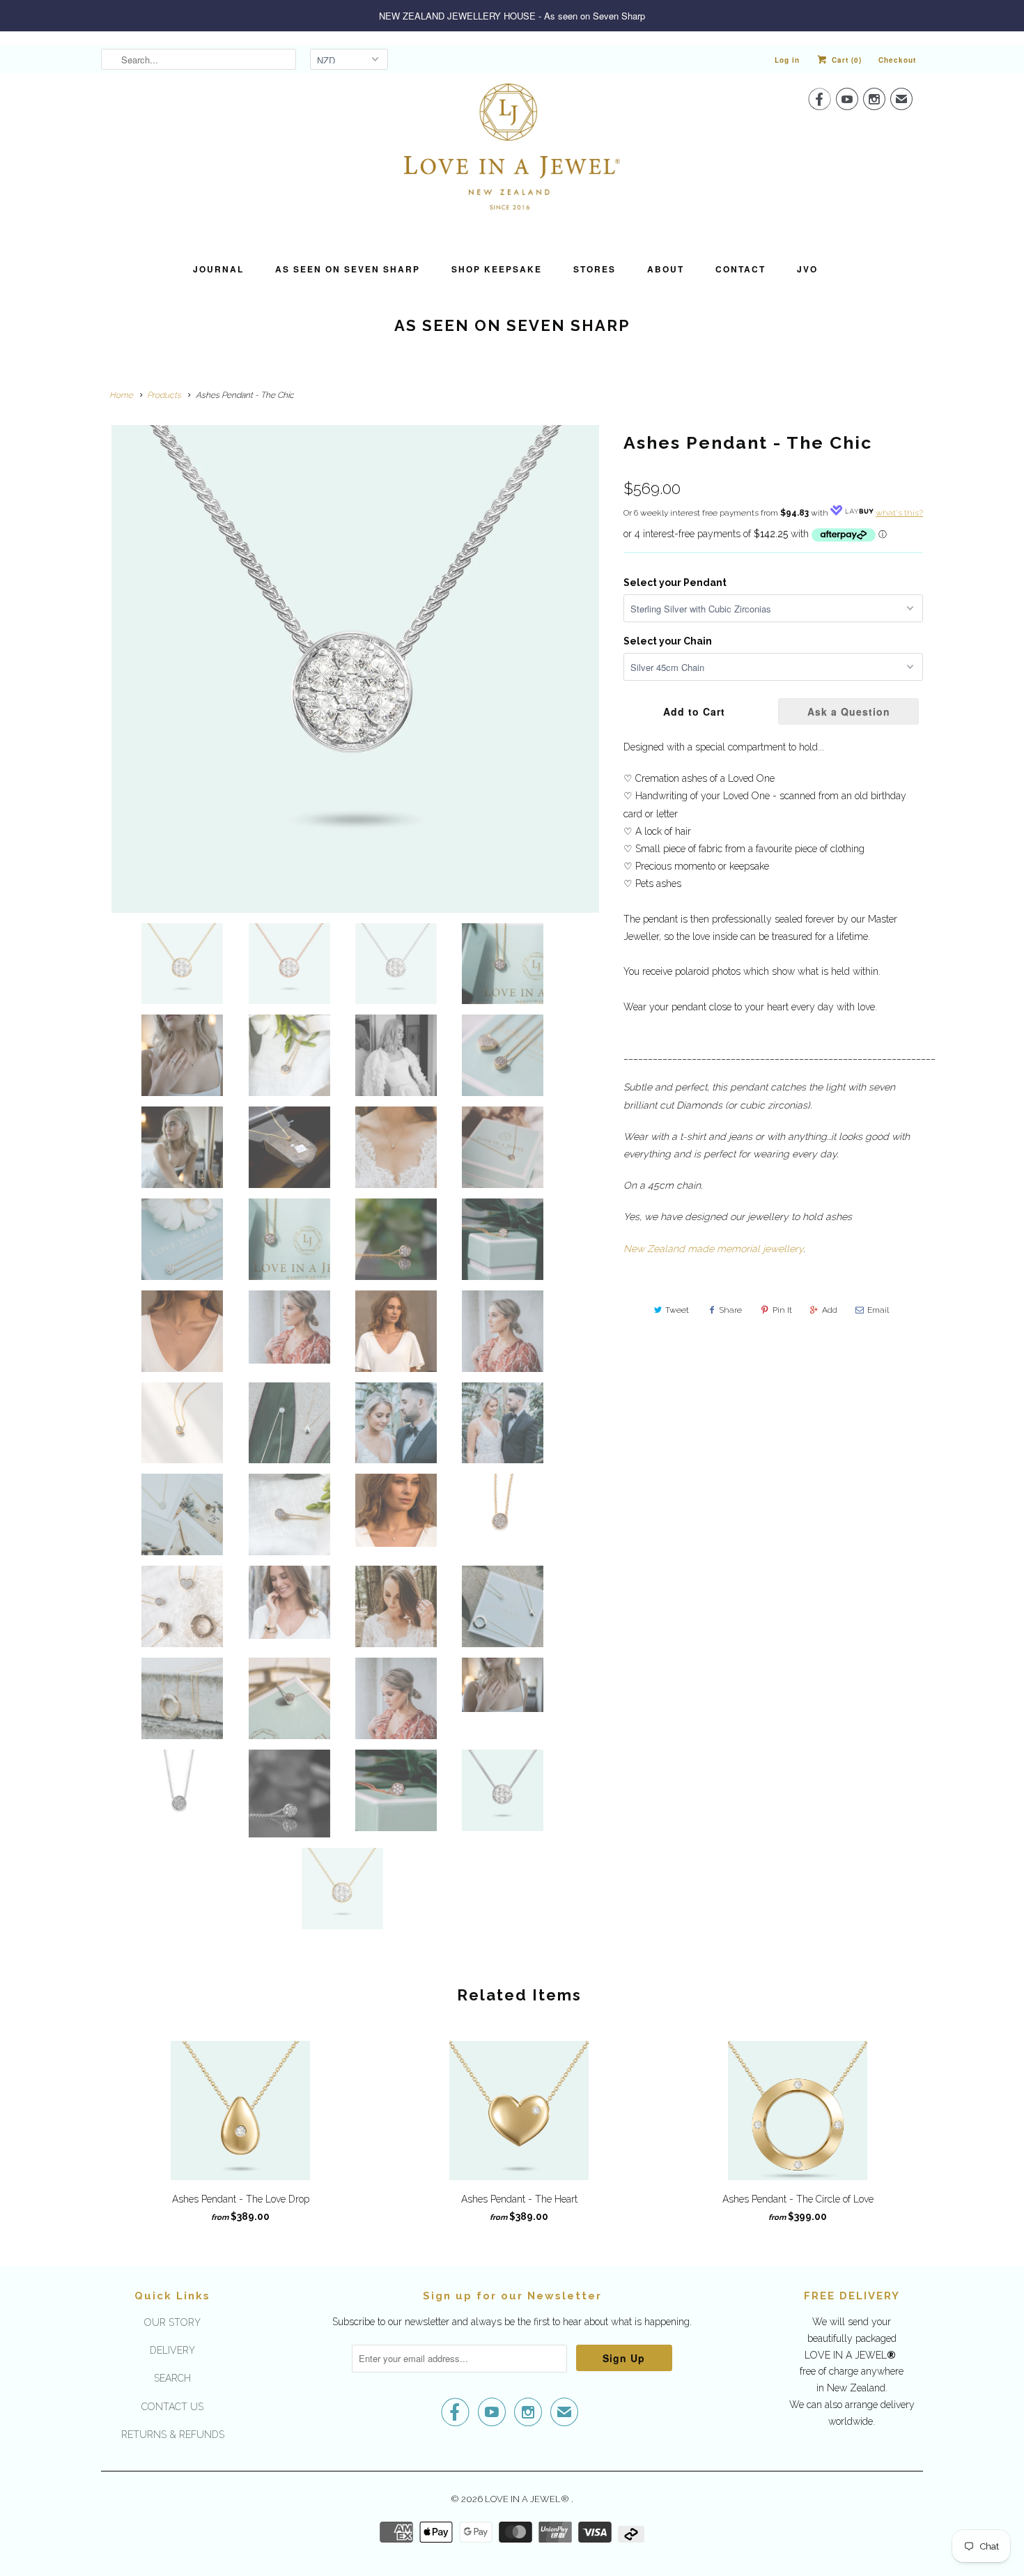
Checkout (897, 60)
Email (878, 1310)
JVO (807, 269)
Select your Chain (668, 641)
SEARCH (172, 2378)
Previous (104, 915)
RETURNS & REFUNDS (173, 2435)
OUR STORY (172, 2322)
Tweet (677, 1310)
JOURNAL (218, 269)
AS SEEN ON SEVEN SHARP (348, 269)
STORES (595, 269)
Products (164, 395)
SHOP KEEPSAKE (497, 269)
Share (730, 1310)
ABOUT (666, 269)
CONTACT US (172, 2407)
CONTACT (740, 269)
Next (607, 915)
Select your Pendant (675, 583)
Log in (787, 60)
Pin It (782, 1310)
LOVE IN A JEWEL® (528, 2499)
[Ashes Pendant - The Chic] (355, 669)
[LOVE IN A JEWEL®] (512, 158)
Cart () (845, 60)
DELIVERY (172, 2350)
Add (830, 1310)
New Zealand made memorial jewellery (713, 1249)
